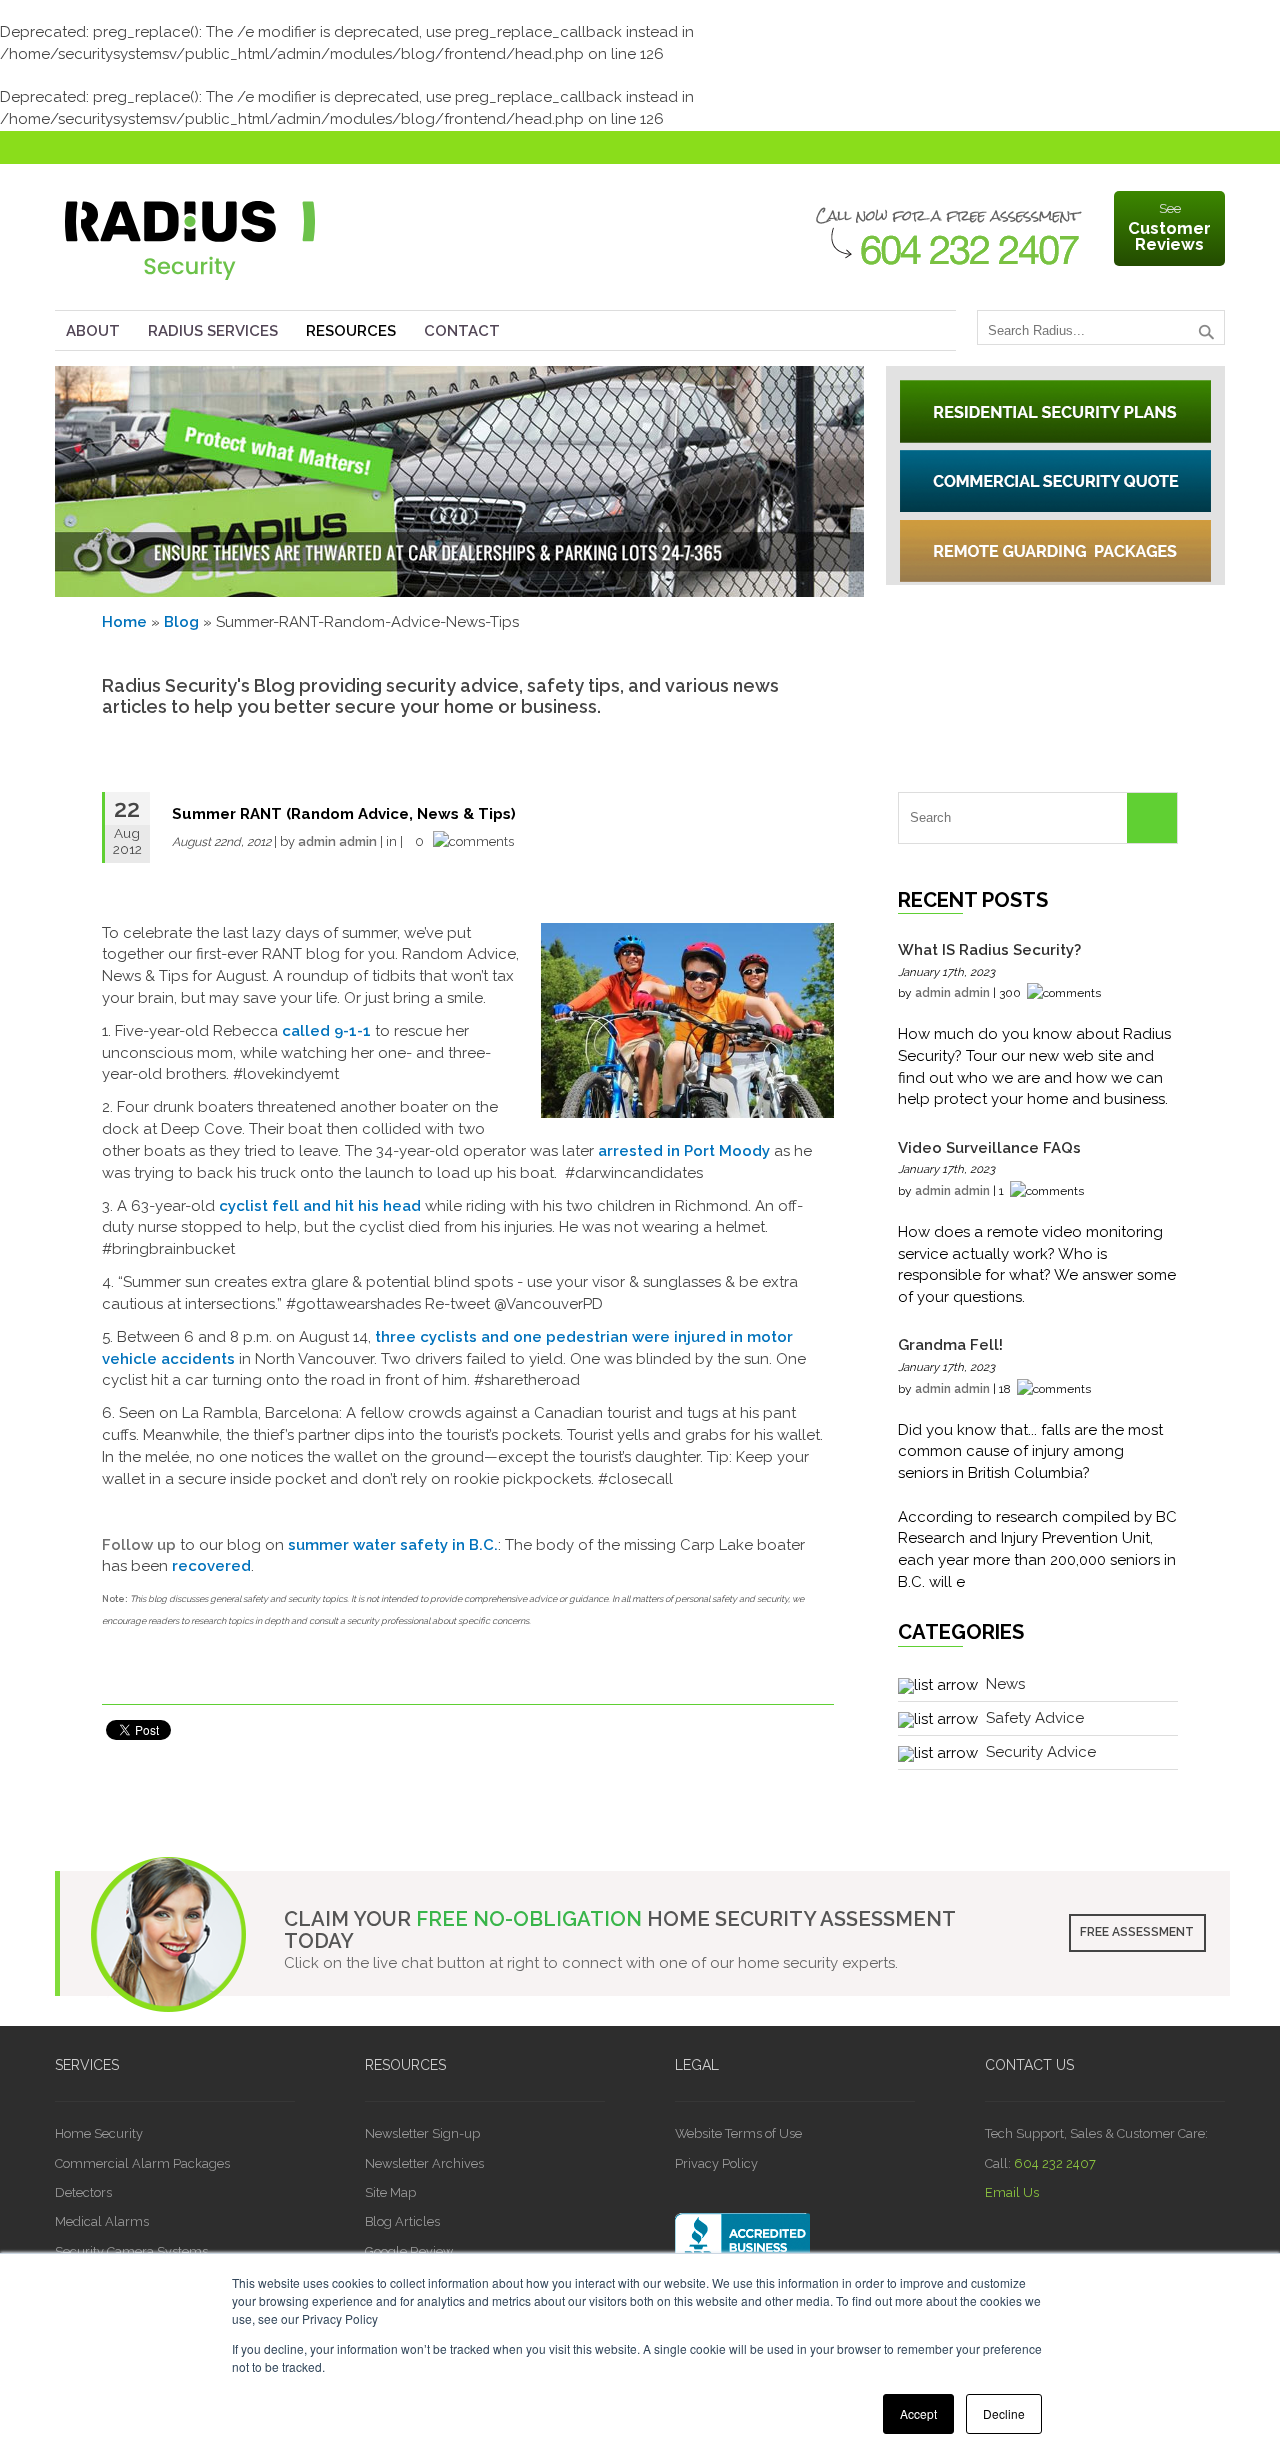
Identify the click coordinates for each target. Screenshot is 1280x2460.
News (1005, 1684)
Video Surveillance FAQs (989, 1148)
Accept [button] (918, 2413)
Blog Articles (402, 2221)
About (93, 331)
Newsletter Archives (424, 2163)
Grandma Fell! (950, 1345)
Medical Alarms (102, 2221)
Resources (351, 331)
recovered (211, 1566)
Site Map (390, 2192)
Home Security (99, 2133)
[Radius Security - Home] (190, 285)
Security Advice (1041, 1752)
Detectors (83, 2192)
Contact (462, 331)
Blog (181, 622)
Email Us (1012, 2192)
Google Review (409, 2251)
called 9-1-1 (326, 1031)
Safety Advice (1035, 1718)
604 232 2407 (1055, 2163)
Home (124, 622)
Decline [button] (1004, 2413)
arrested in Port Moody (684, 1151)
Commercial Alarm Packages (142, 2163)
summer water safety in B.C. (393, 1545)
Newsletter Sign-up (422, 2133)
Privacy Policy (716, 2163)
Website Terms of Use (738, 2133)
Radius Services (213, 331)
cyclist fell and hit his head (320, 1206)
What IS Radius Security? (989, 950)
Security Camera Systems (131, 2251)
